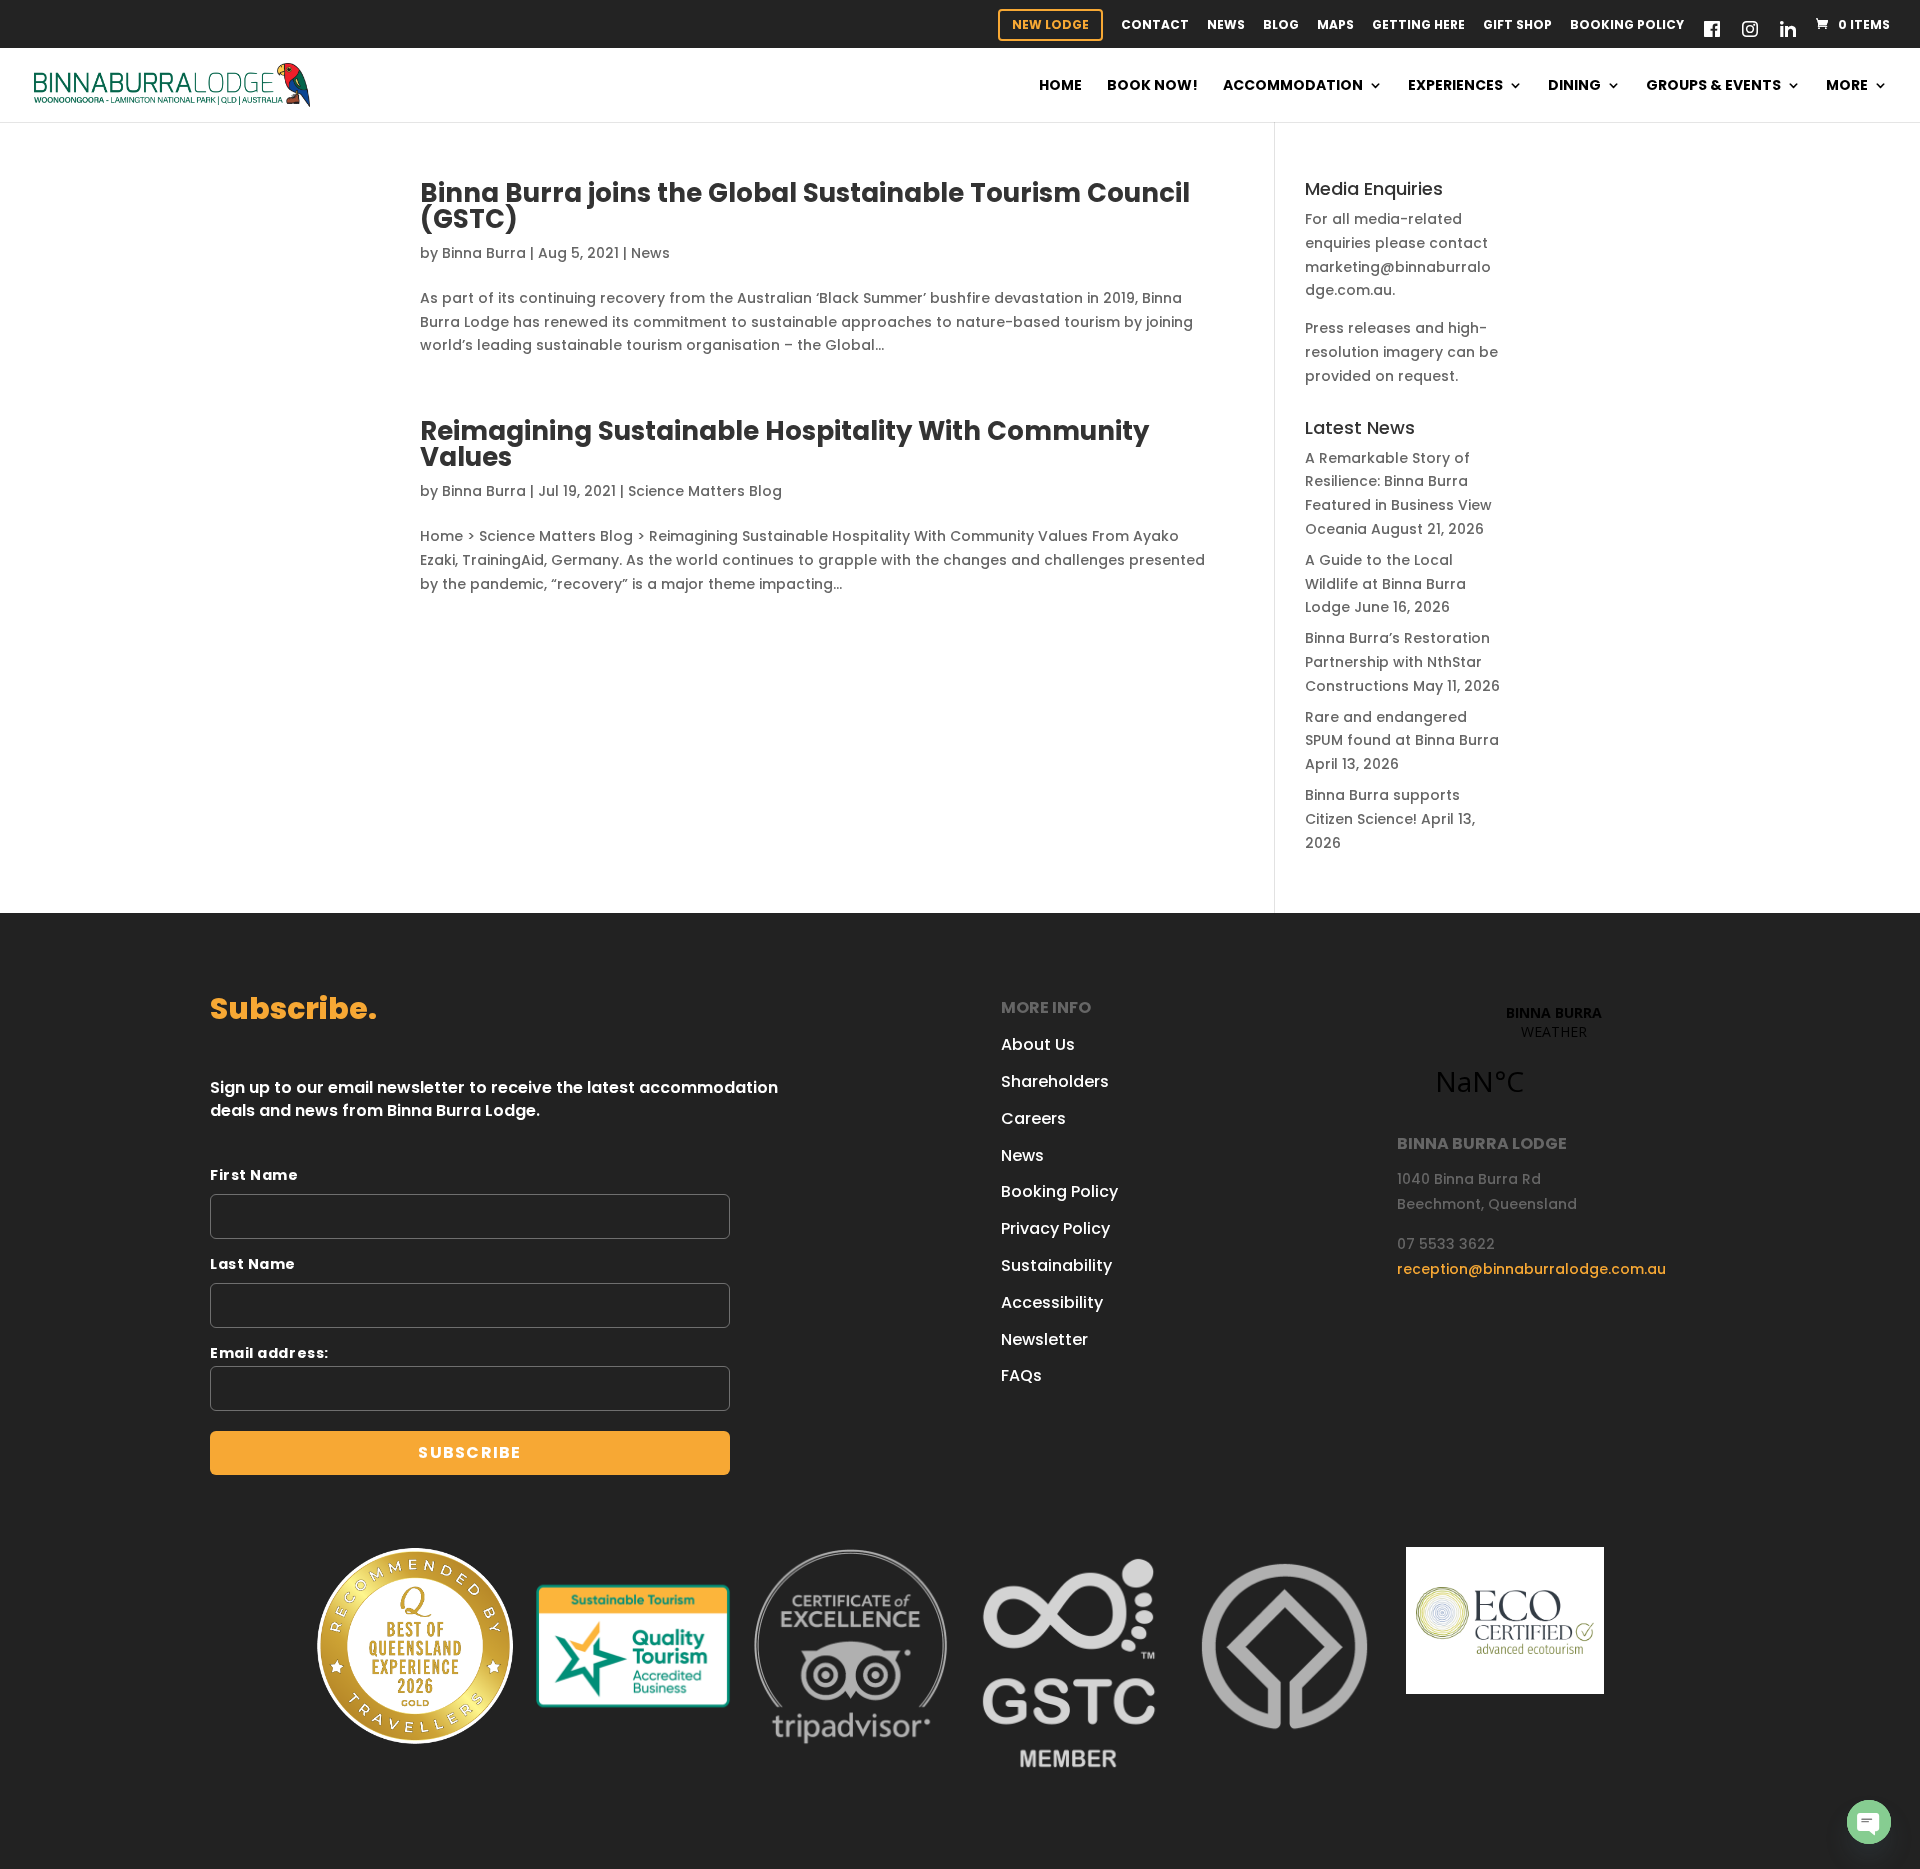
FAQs (1021, 1375)
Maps (1335, 26)
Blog (1281, 26)
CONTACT (1155, 26)
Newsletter (1044, 1339)
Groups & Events (1713, 86)
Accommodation (1293, 86)
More (1847, 86)
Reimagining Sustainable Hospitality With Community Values (784, 444)
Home (1060, 86)
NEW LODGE (1050, 24)
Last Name (253, 1264)
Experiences (1455, 86)
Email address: (269, 1353)
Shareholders (1055, 1081)
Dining (1574, 86)
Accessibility (1052, 1302)
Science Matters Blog (705, 491)
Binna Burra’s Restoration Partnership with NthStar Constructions (1397, 662)
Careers (1033, 1118)
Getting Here (1418, 26)
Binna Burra (484, 253)
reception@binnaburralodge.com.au (1531, 1269)
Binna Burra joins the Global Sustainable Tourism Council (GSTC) (805, 206)
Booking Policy (1627, 26)
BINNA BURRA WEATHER (1553, 1062)
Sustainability (1056, 1265)
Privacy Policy (1055, 1228)
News (1226, 26)
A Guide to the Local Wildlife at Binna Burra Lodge (1385, 584)
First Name (254, 1175)
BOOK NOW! (1152, 86)
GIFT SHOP (1517, 26)
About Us (1038, 1044)
